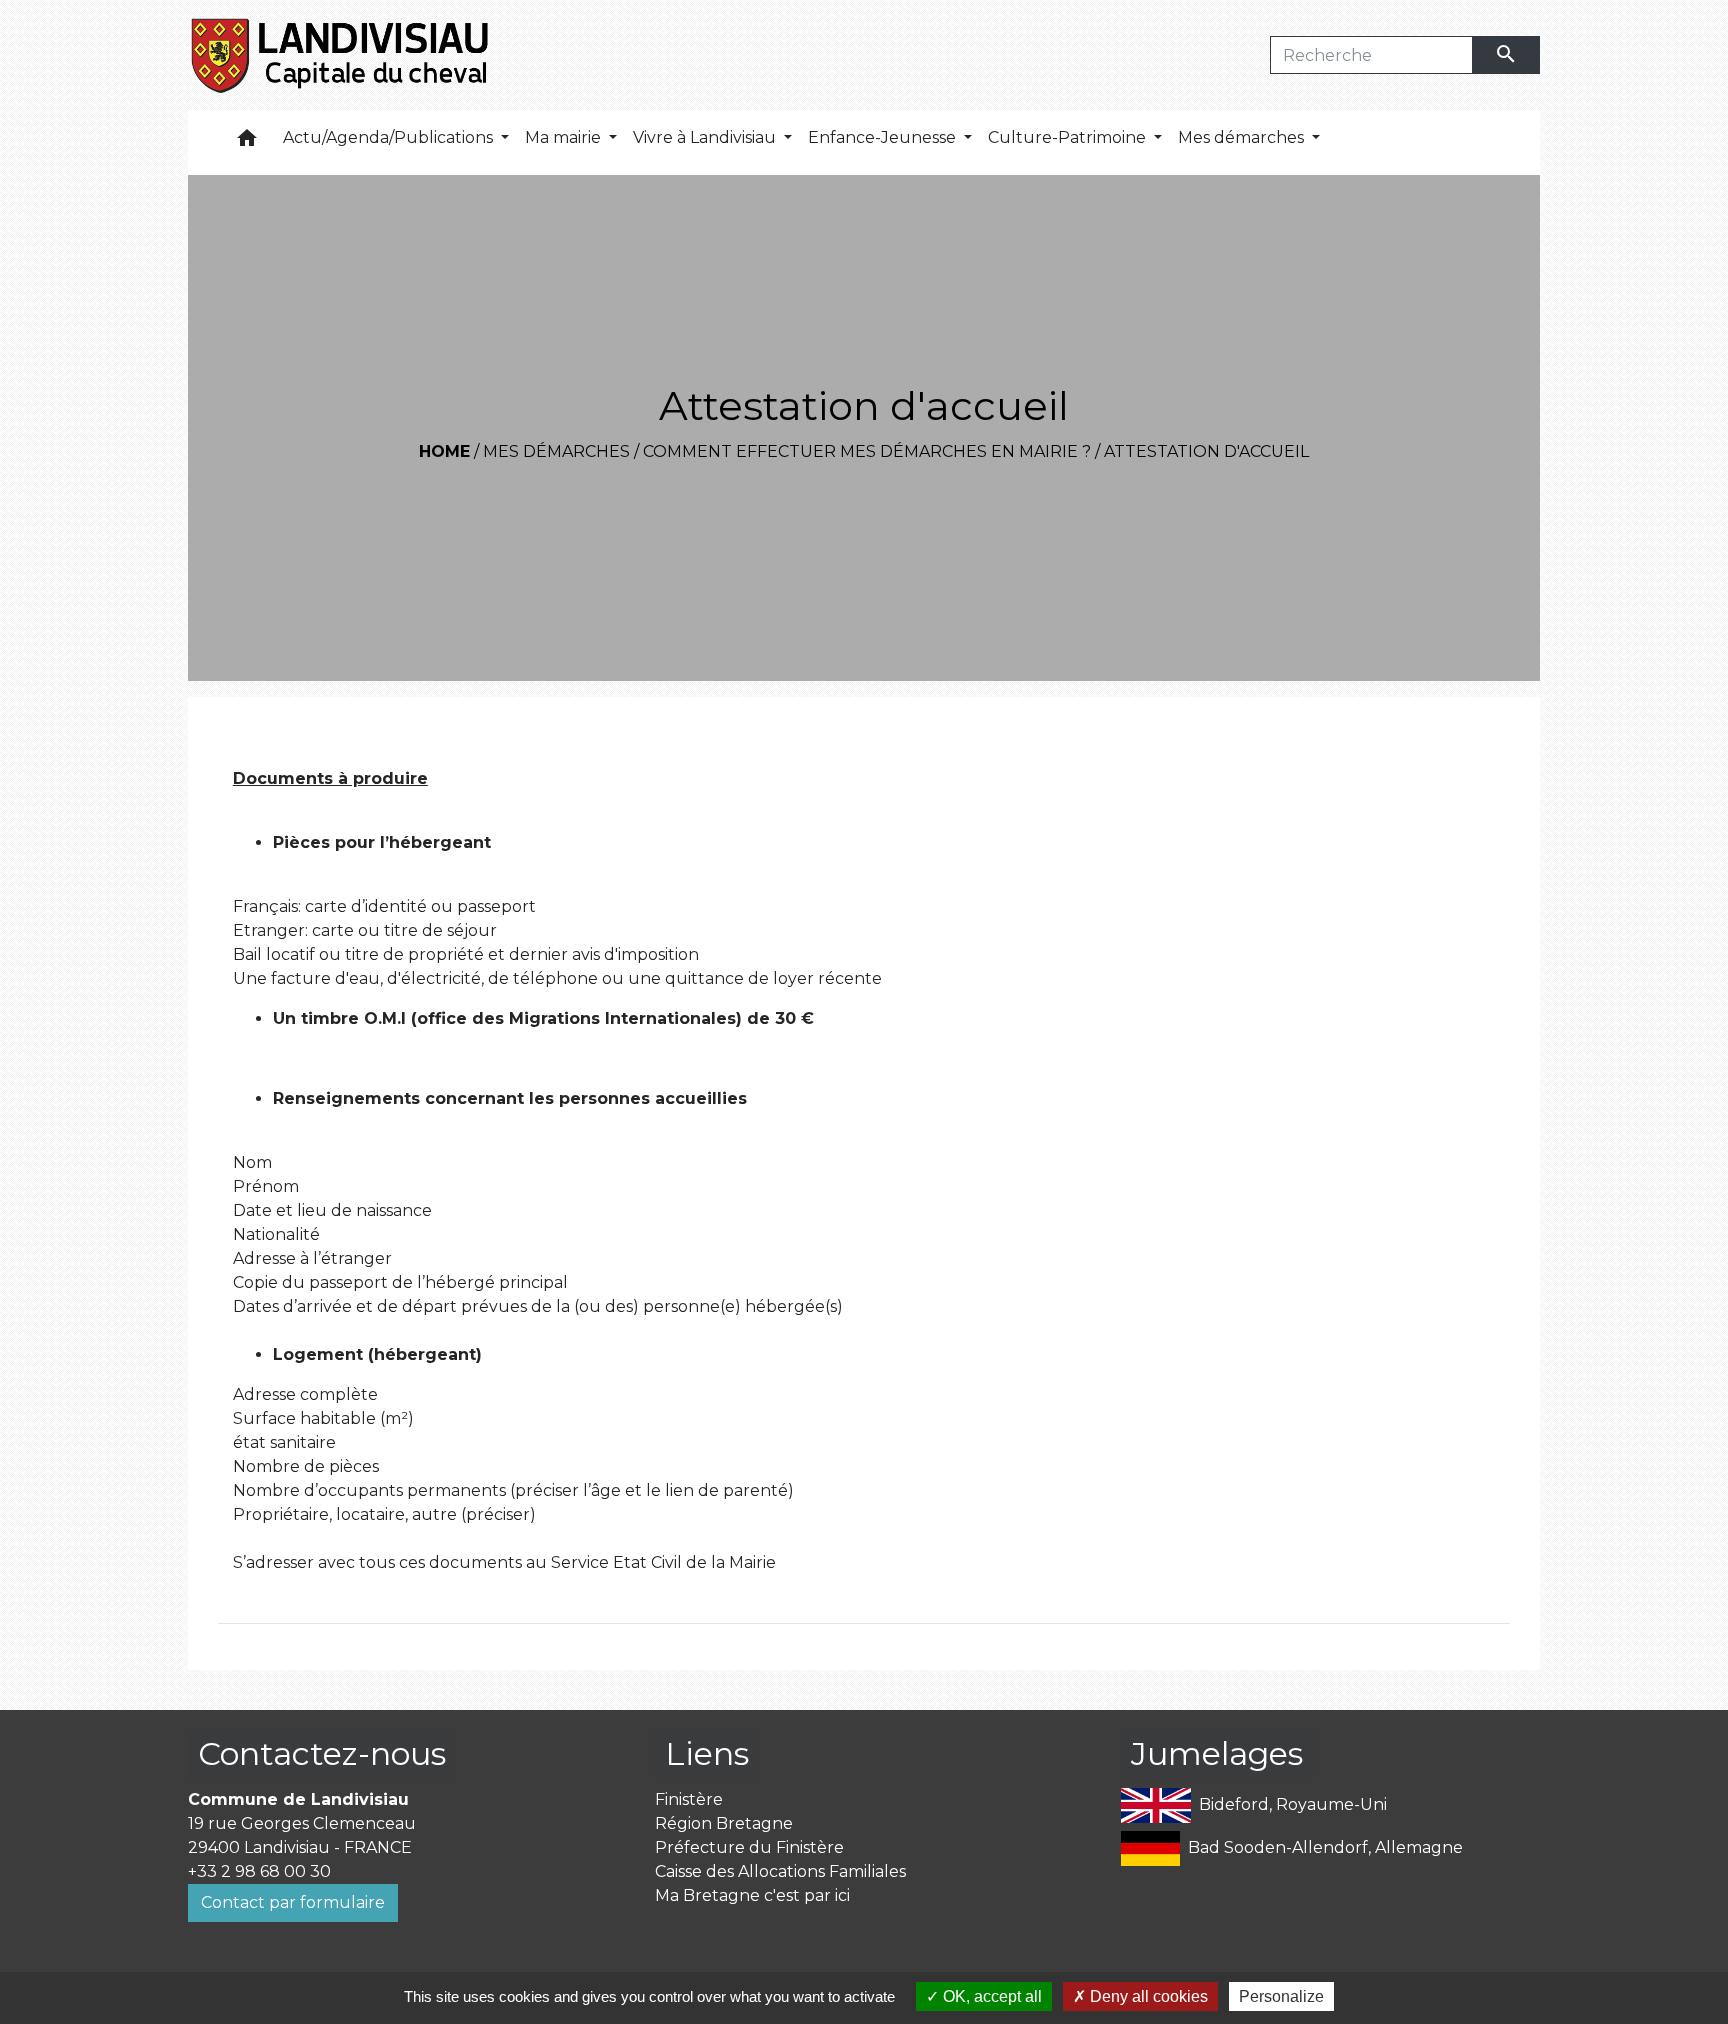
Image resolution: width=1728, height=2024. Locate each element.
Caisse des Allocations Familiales (780, 1871)
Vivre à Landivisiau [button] (706, 137)
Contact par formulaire (293, 1902)
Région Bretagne (724, 1823)
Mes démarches (556, 451)
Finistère (689, 1799)
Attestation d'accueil (1206, 451)
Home (444, 451)
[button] (247, 142)
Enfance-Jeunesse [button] (884, 137)
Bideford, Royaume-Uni (1293, 1804)
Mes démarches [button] (1243, 137)
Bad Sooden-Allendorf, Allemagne (1325, 1847)
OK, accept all (990, 1996)
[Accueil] (341, 55)
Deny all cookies (1147, 1996)
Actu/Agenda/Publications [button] (390, 137)
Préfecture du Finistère (749, 1847)
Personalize (1281, 1996)
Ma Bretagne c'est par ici (752, 1895)
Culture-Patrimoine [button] (1069, 137)
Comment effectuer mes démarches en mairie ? (867, 451)
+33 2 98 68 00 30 (259, 1871)
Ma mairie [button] (565, 137)
